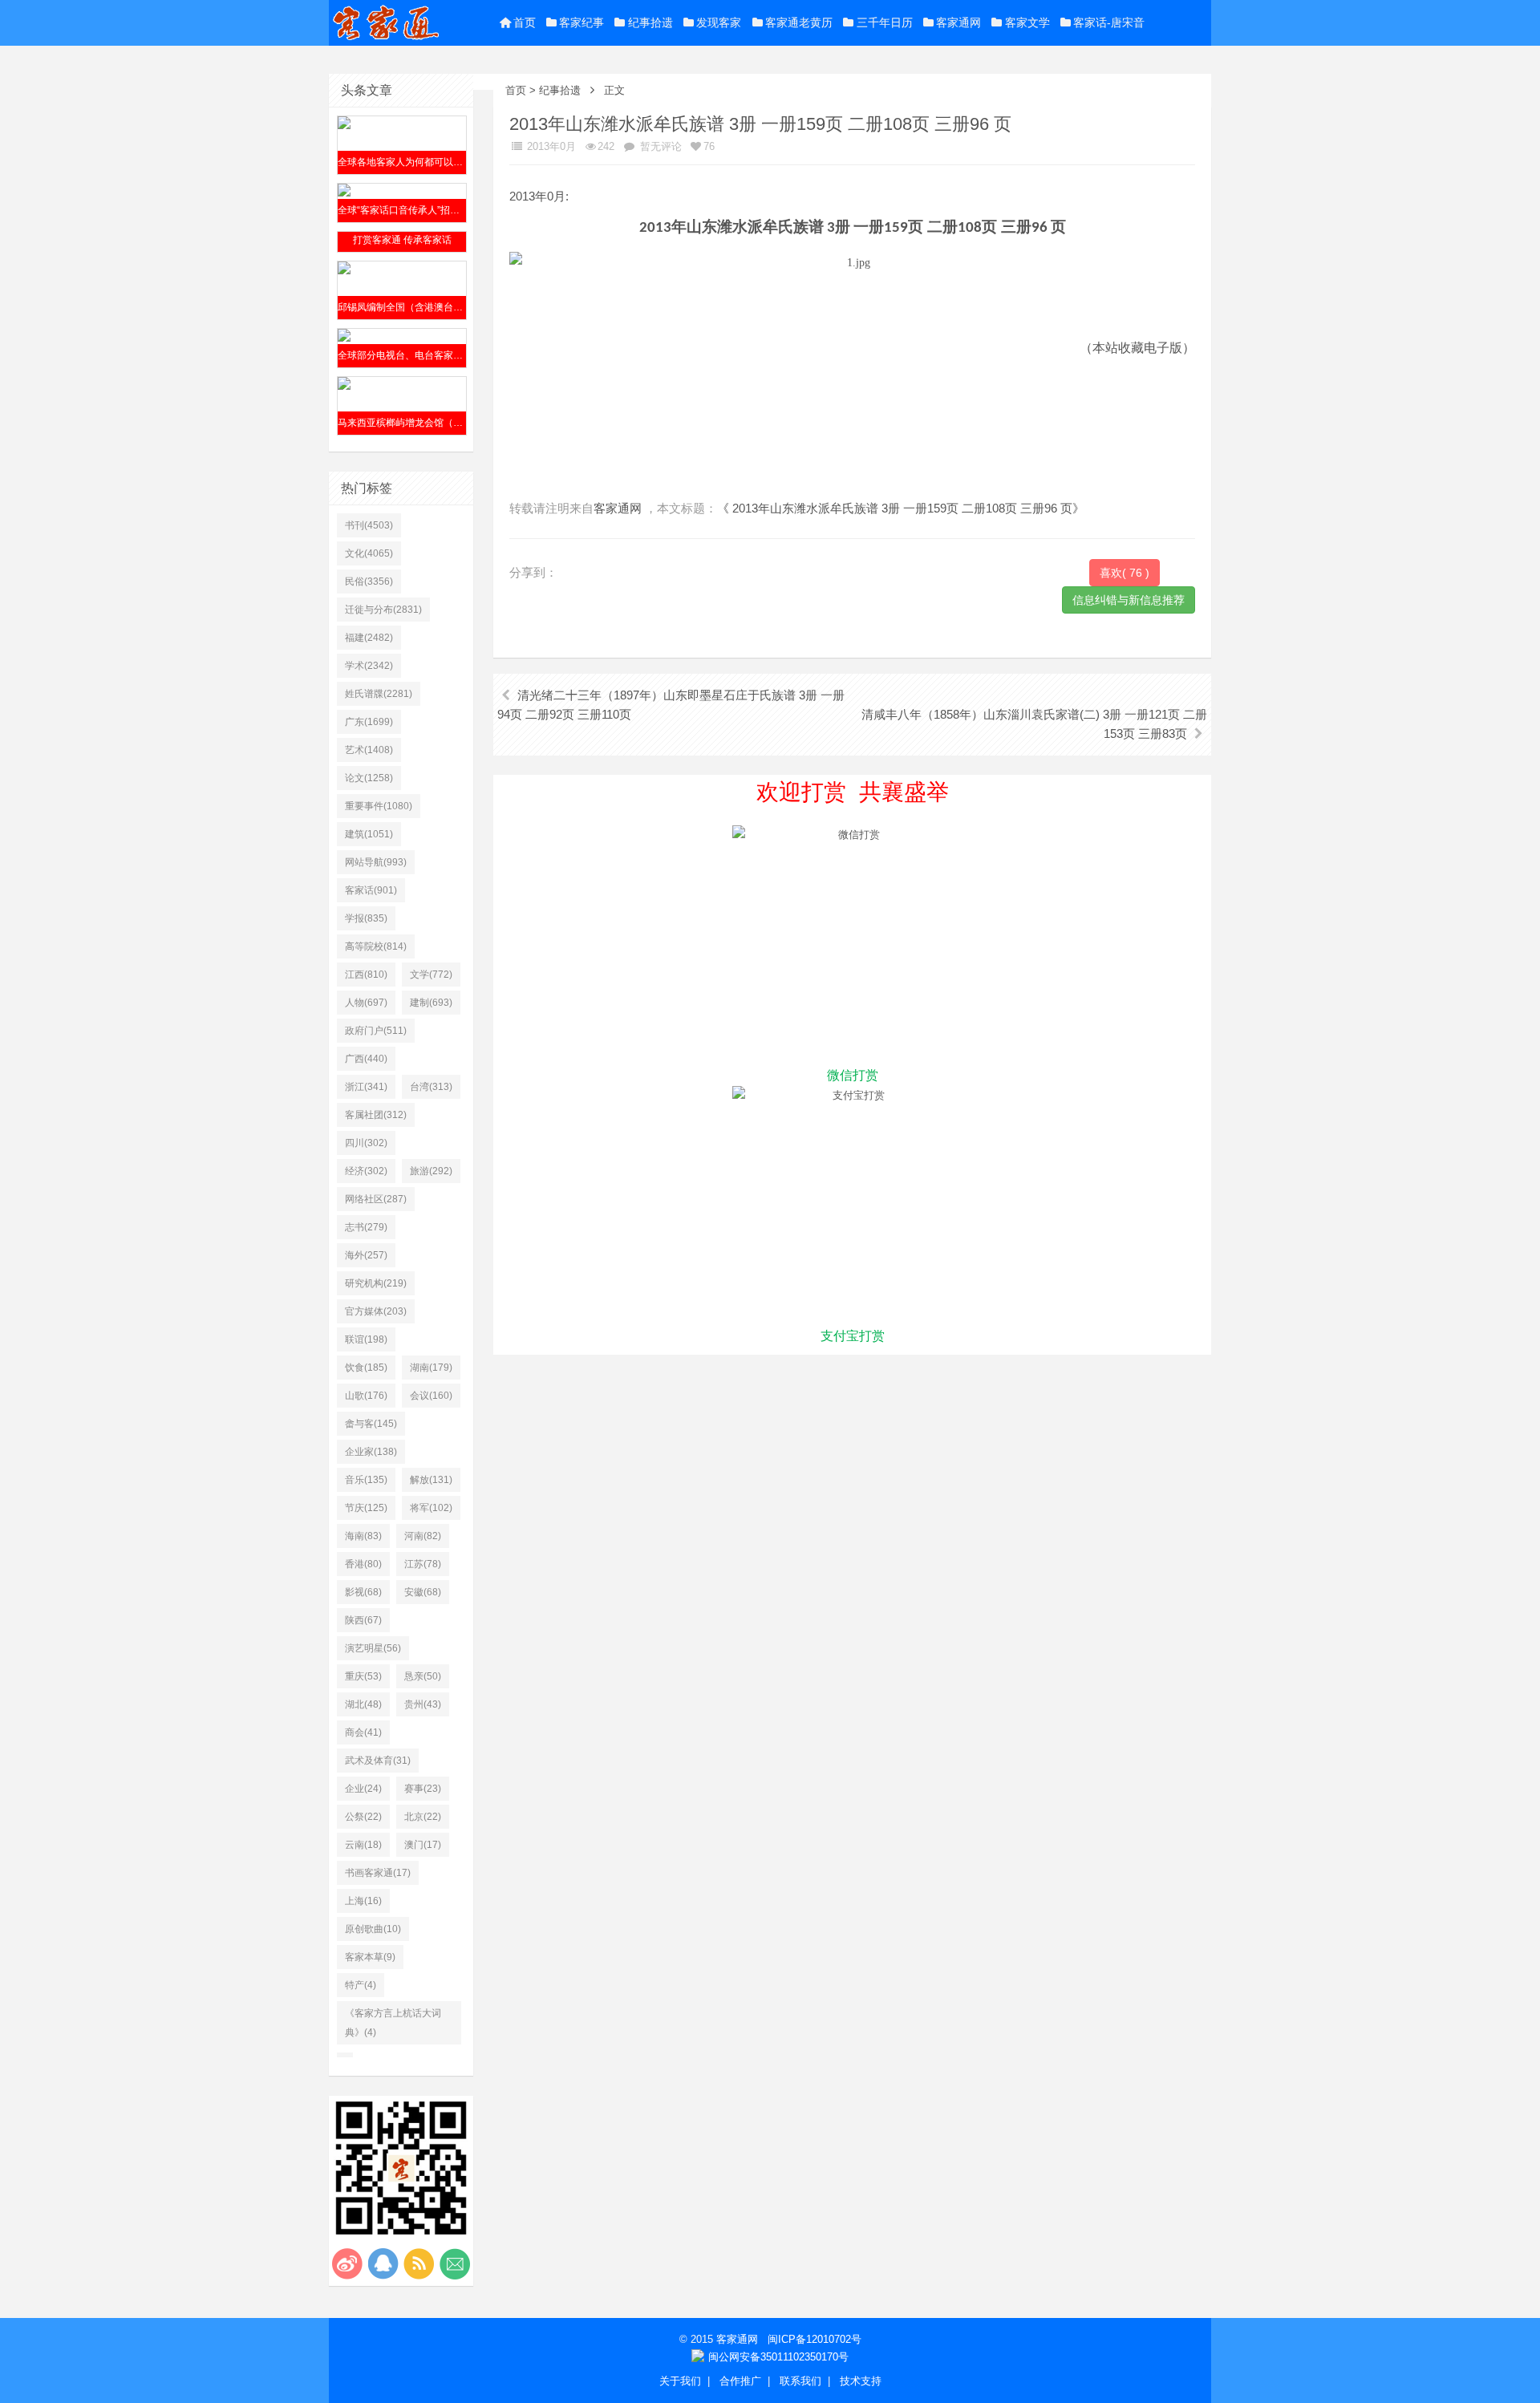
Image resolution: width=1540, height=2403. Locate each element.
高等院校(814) (376, 946)
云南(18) (363, 1845)
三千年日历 (885, 22)
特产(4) (361, 1985)
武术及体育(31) (378, 1761)
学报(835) (366, 918)
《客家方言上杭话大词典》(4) (393, 2023)
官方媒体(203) (376, 1311)
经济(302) (366, 1171)
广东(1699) (369, 722)
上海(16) (363, 1901)
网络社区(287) (376, 1199)
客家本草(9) (370, 1957)
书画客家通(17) (378, 1873)
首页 (525, 22)
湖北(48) (363, 1704)
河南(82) (423, 1536)
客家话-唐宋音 (1109, 22)
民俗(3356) (369, 582)
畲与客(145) (371, 1424)
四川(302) (366, 1143)
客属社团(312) (376, 1115)
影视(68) (363, 1592)
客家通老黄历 (799, 22)
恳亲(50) (423, 1676)
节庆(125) (366, 1508)
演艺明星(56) (373, 1648)
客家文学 (1027, 22)
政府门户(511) (376, 1031)
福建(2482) (369, 638)
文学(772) (431, 975)
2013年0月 (550, 146)
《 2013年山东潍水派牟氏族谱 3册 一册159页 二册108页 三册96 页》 (901, 508)
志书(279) (366, 1227)
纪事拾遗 (650, 22)
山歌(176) (366, 1396)
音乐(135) (366, 1480)
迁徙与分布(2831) (383, 610)
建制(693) (431, 1003)
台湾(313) (431, 1087)
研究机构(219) (376, 1283)
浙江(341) (366, 1087)
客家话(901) (371, 890)
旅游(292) (431, 1171)
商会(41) (363, 1732)
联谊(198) (366, 1339)
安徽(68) (423, 1592)
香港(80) (363, 1564)
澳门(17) (423, 1845)
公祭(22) (363, 1817)
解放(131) (431, 1480)
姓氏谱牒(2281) (379, 694)
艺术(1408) (369, 750)
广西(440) (366, 1059)
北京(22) (423, 1817)
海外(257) (366, 1255)
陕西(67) (363, 1620)
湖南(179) (431, 1368)
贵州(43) (423, 1704)
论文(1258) (369, 778)
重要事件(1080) (379, 806)
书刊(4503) (369, 525)
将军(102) (431, 1508)
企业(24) (363, 1789)
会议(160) (431, 1396)
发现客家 (719, 22)
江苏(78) (423, 1564)
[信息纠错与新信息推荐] (1129, 599)
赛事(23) (423, 1789)
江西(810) (366, 975)
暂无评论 (659, 146)
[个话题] (345, 2055)
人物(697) (366, 1003)
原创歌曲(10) (373, 1929)
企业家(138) (371, 1452)
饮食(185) (366, 1368)
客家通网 (958, 22)
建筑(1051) (369, 834)
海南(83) (363, 1536)
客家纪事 (582, 22)
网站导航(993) (376, 862)
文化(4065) (369, 553)
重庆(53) (363, 1676)
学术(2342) (369, 666)
